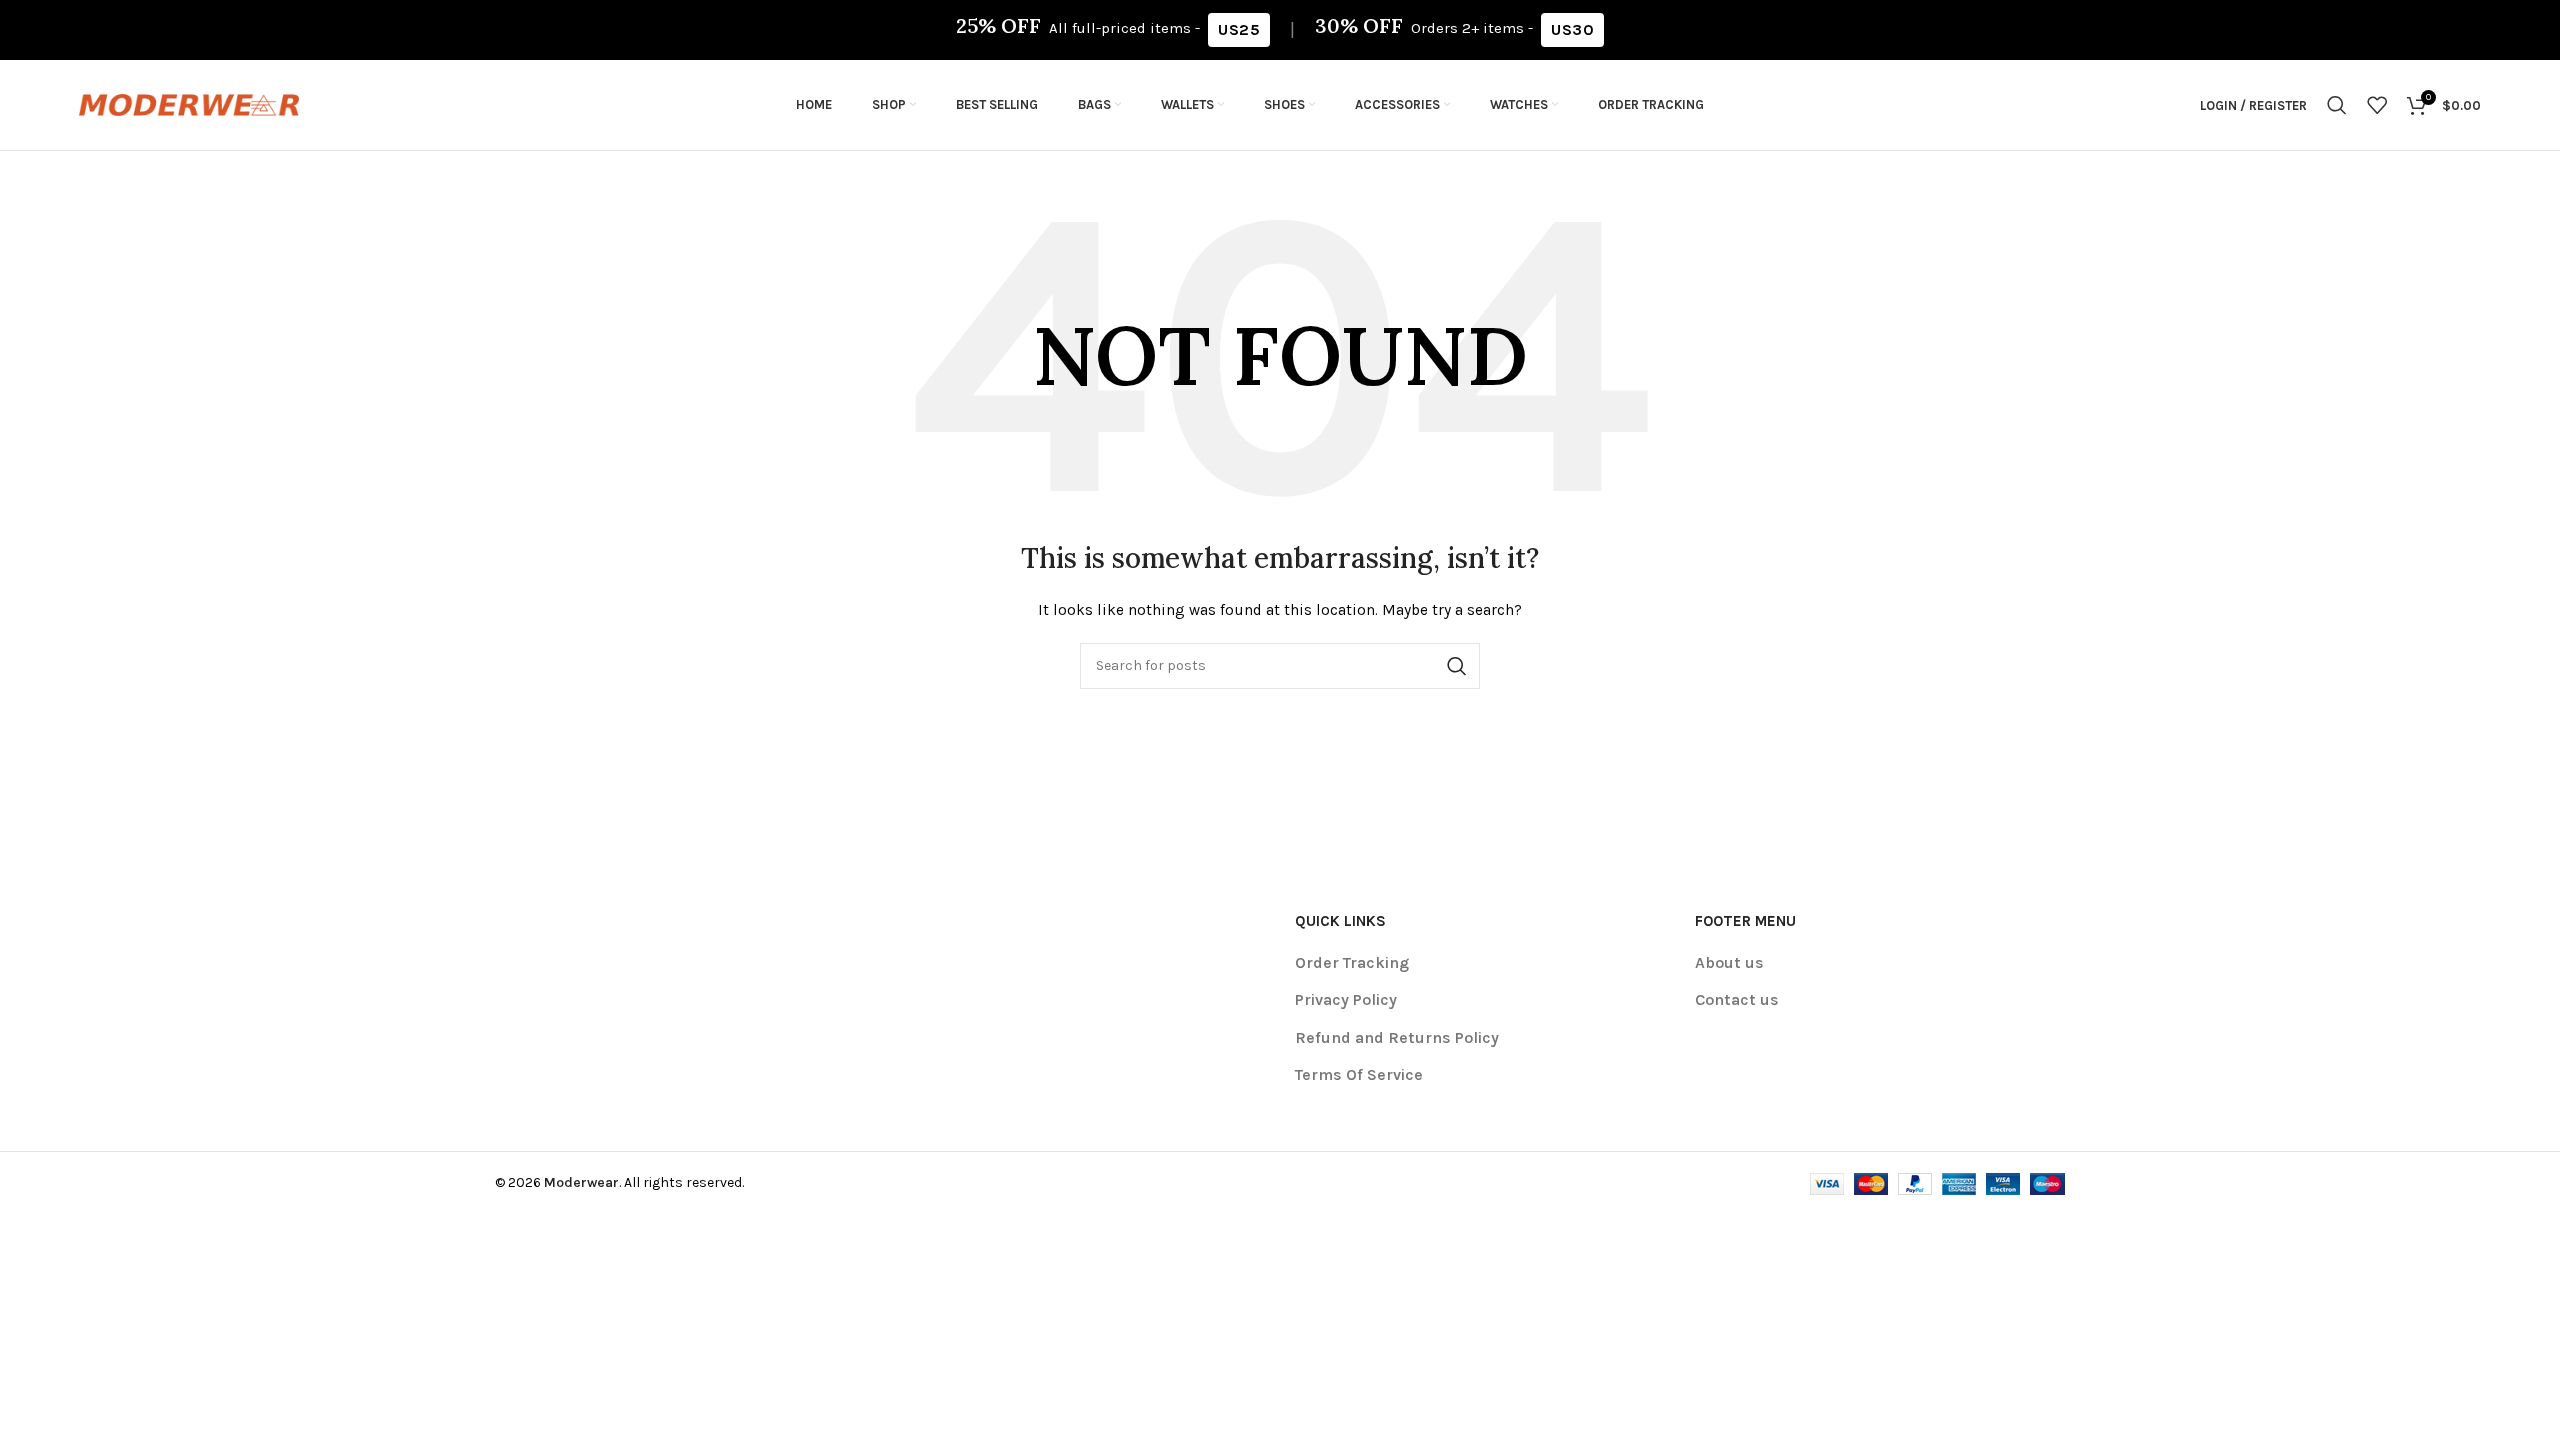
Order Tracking (1352, 962)
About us (1729, 962)
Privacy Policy (1346, 999)
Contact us (1737, 999)
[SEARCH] (1457, 666)
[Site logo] (189, 103)
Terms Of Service (1359, 1074)
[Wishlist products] (2377, 105)
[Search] (2337, 105)
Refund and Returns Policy (1397, 1037)
